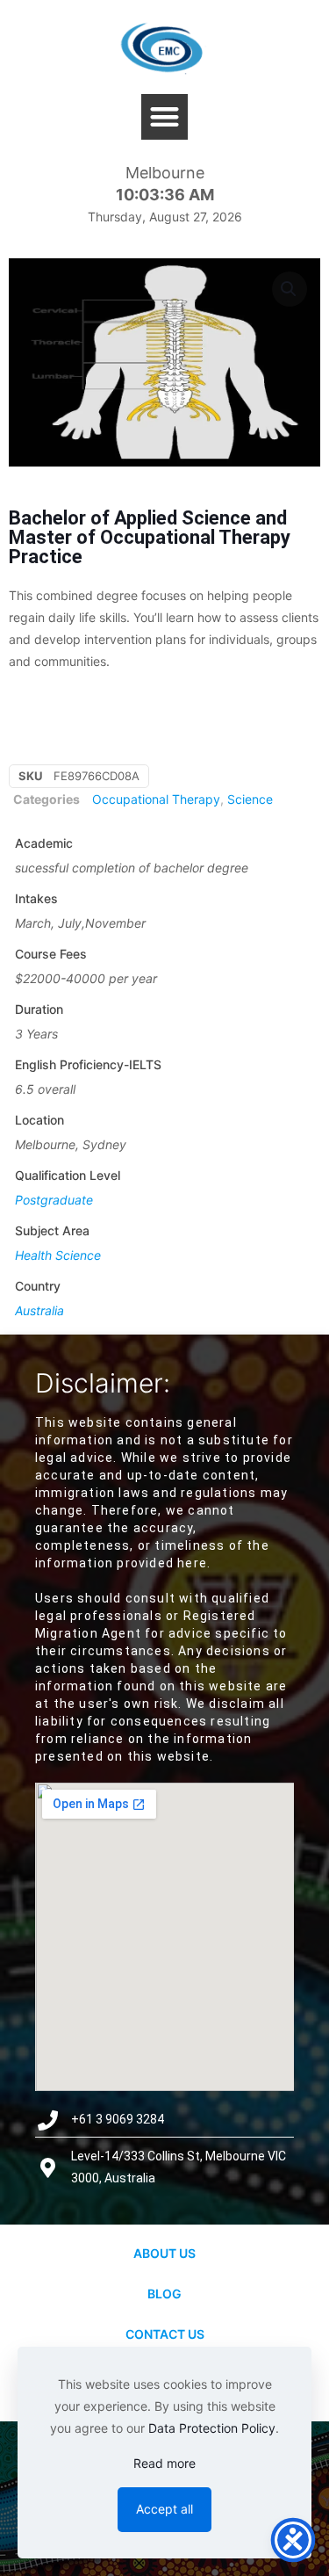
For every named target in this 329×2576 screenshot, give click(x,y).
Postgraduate (54, 1200)
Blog (164, 2294)
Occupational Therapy (156, 799)
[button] (164, 117)
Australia (39, 1310)
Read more (164, 2463)
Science (250, 799)
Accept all (164, 2509)
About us (164, 2253)
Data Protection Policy (212, 2428)
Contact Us (165, 2334)
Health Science (58, 1255)
